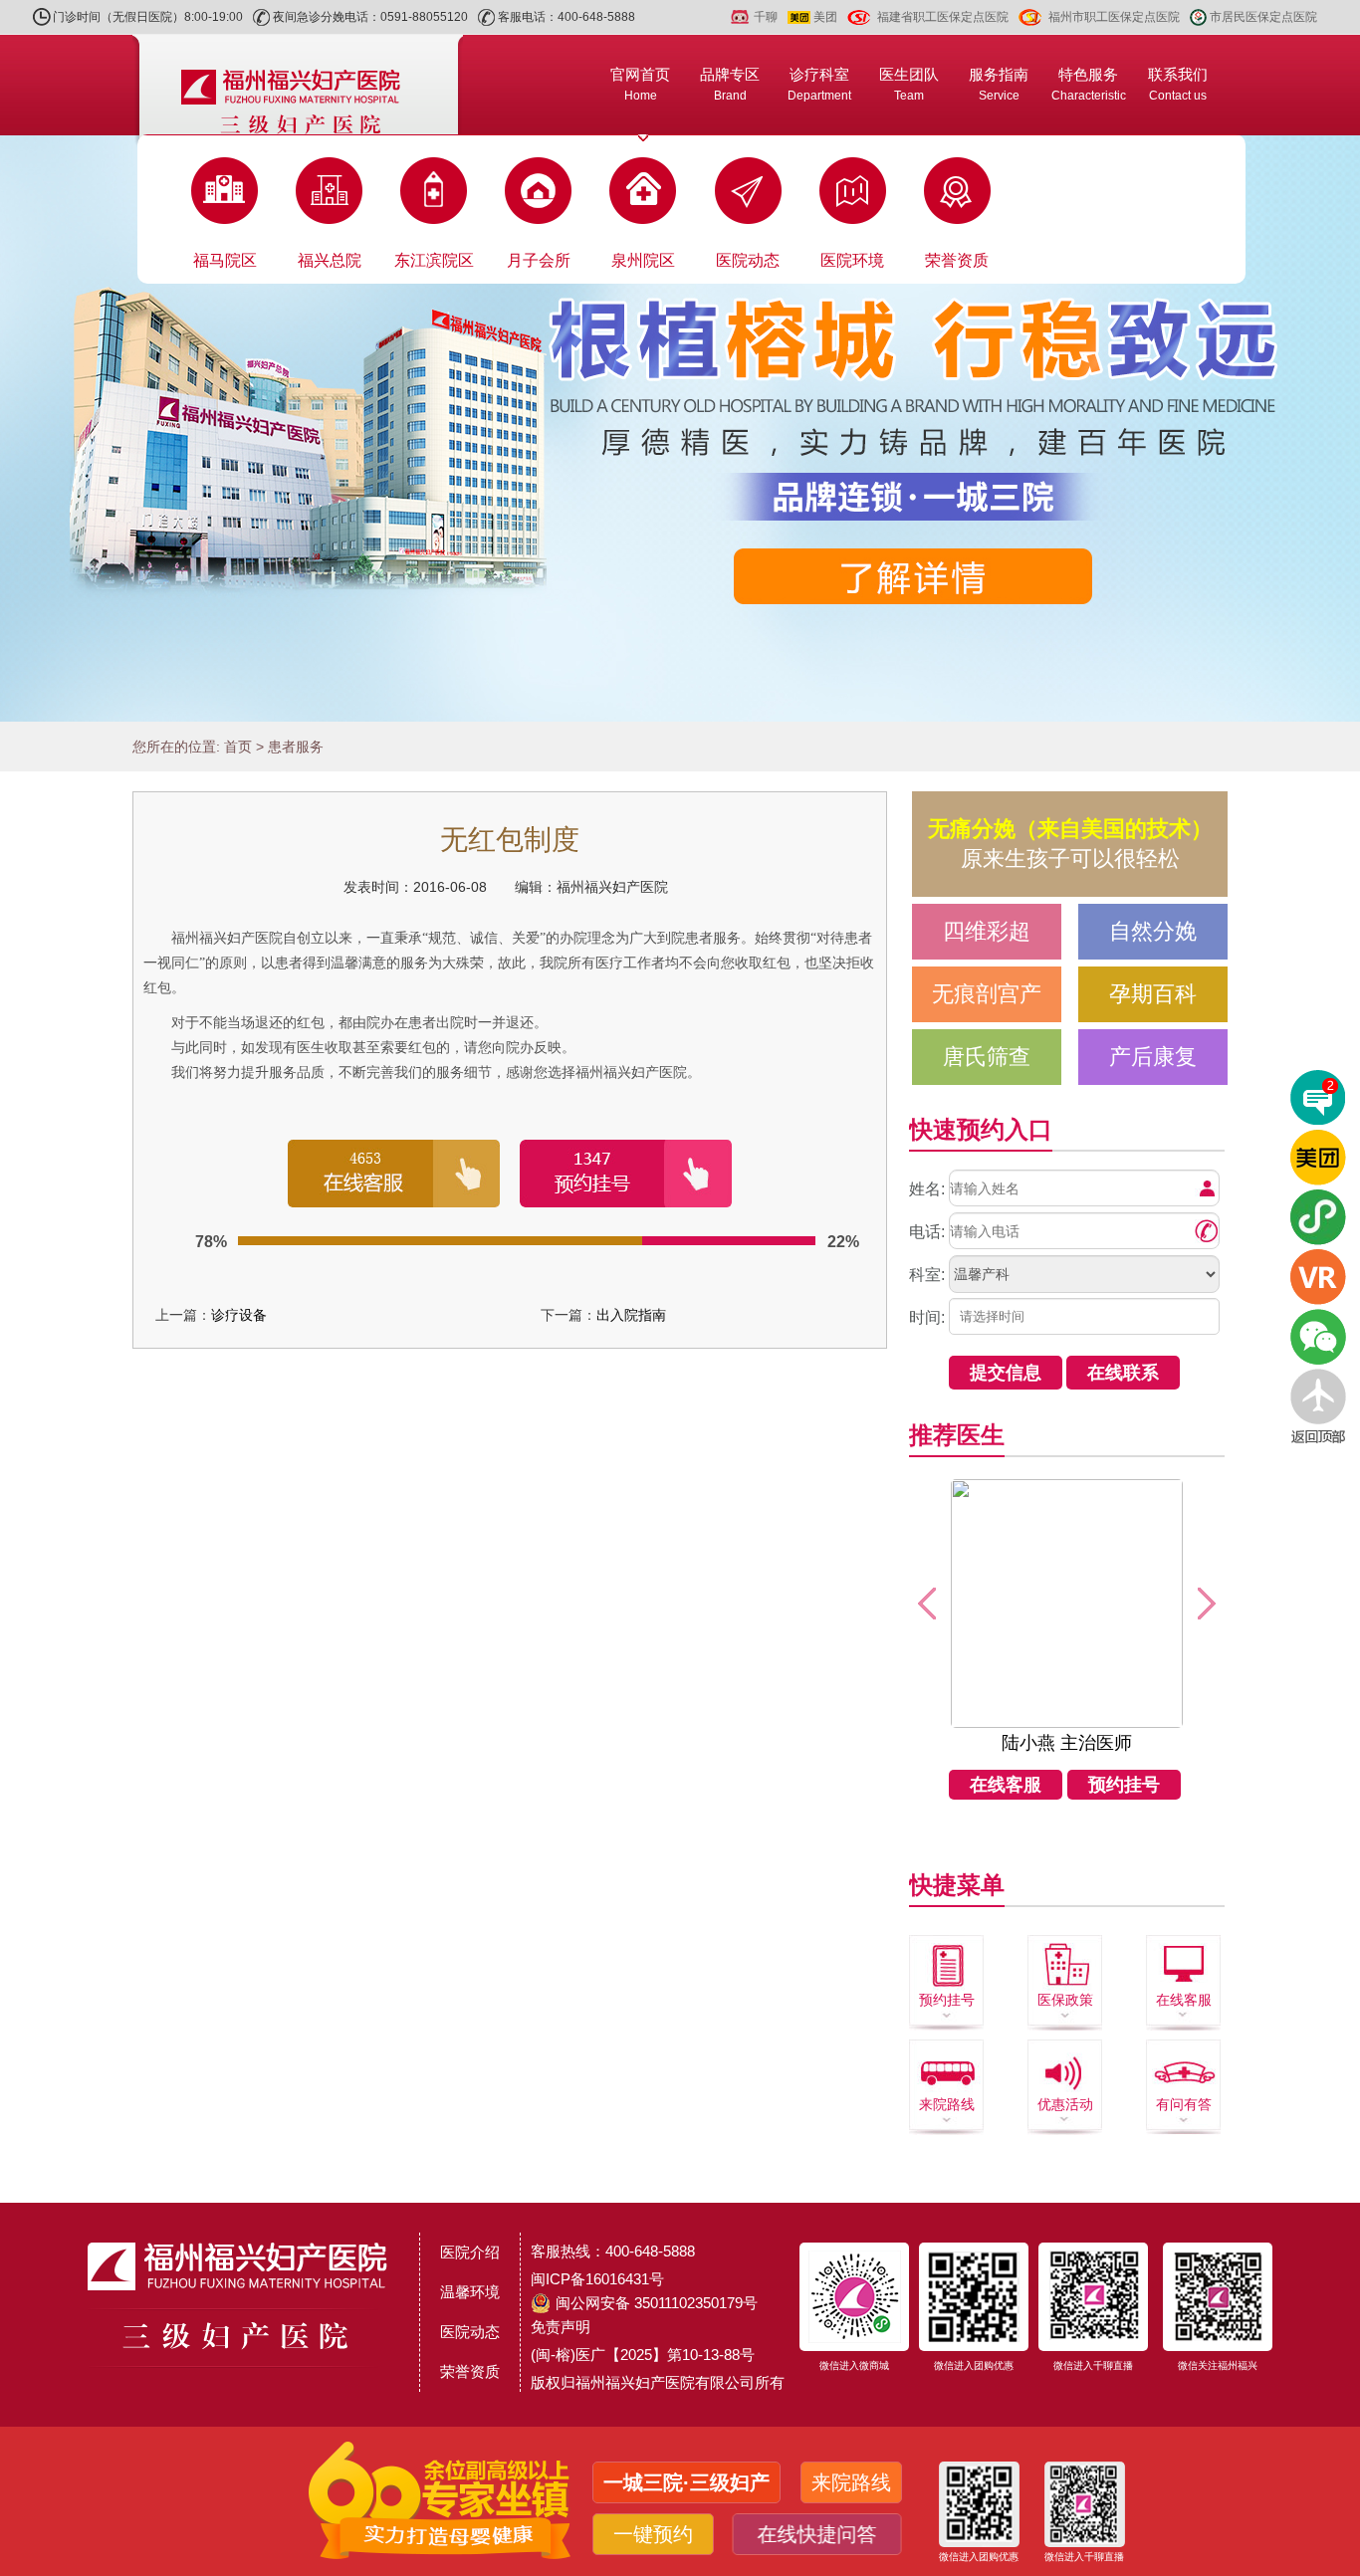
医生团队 (909, 84)
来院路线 (947, 2104)
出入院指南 (631, 1315)
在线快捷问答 (812, 2534)
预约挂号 (1124, 1785)
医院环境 (852, 260)
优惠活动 (1065, 2104)
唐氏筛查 (987, 1057)
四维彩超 (987, 931)
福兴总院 (330, 260)
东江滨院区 (434, 260)
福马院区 (225, 260)
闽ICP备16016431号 (597, 2279)
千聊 (766, 17)
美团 (825, 17)
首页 (238, 747)
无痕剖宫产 (987, 994)
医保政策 (1065, 2000)
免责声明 (561, 2327)
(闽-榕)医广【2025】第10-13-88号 (643, 2355)
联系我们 (1178, 84)
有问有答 (1184, 2104)
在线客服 (1006, 1785)
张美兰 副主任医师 (1067, 1743)
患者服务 (296, 747)
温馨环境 (470, 2292)
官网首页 (640, 84)
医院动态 (748, 260)
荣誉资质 (957, 260)
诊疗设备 (239, 1315)
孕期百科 (1153, 994)
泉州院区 (643, 260)
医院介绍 (470, 2252)
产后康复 (1153, 1057)
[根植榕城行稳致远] (680, 429)
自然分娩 (1153, 931)
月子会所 (539, 260)
